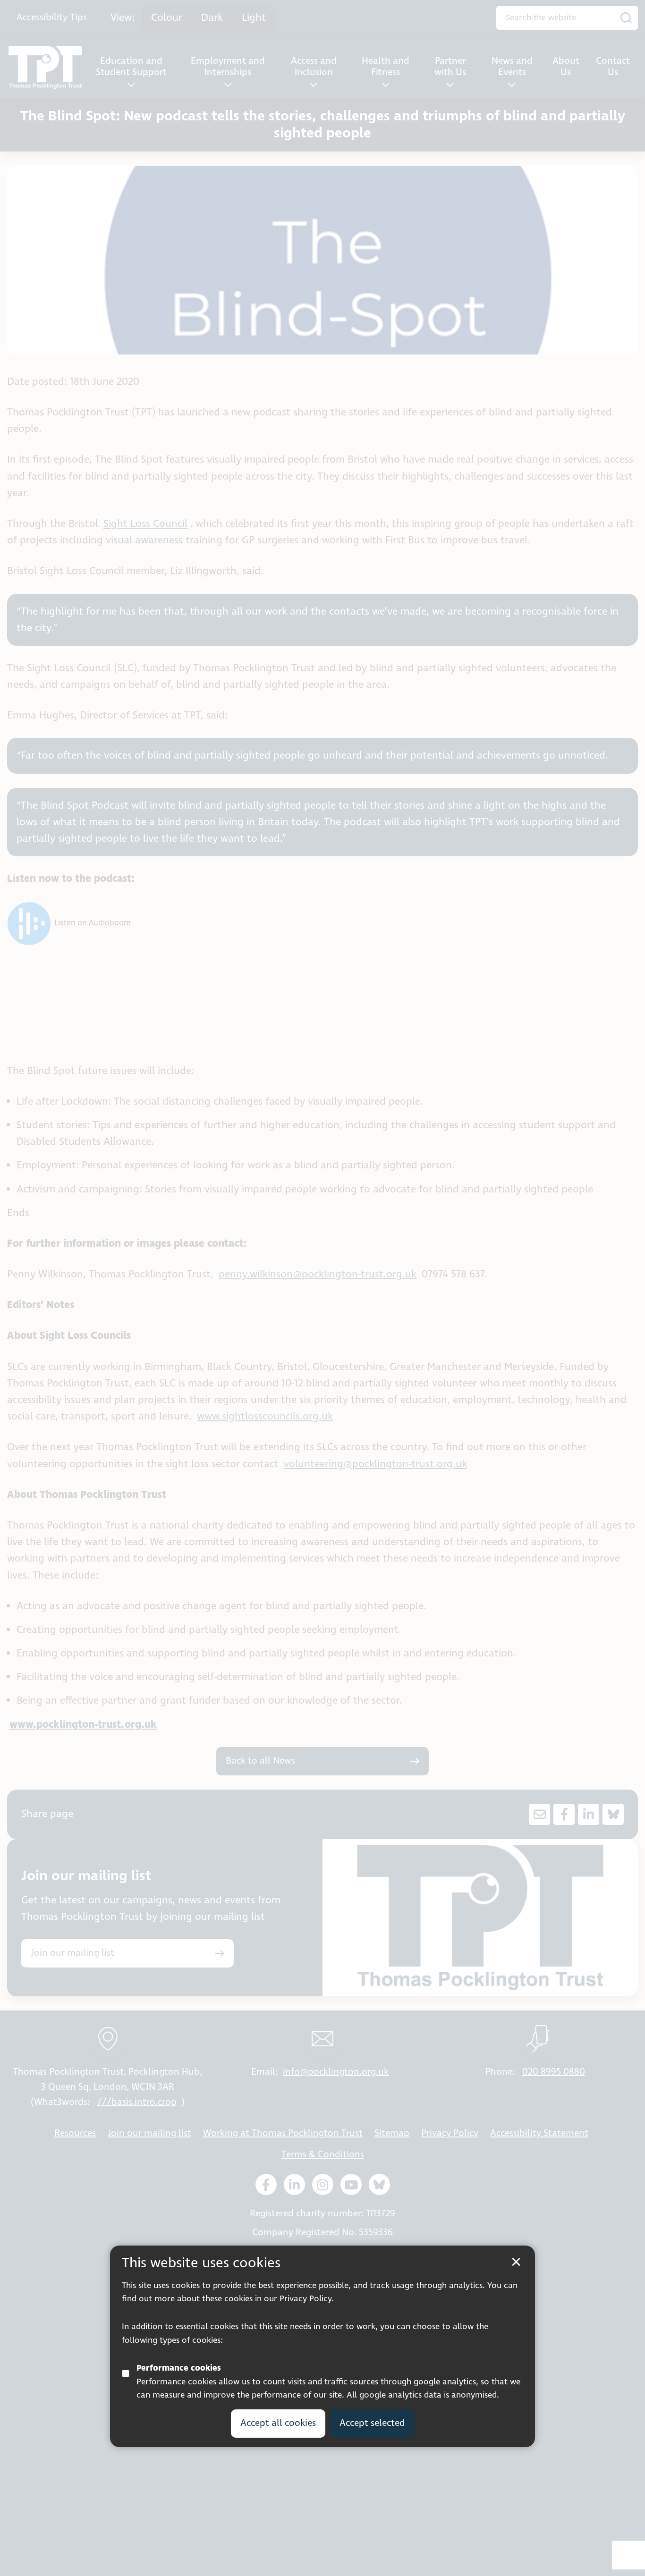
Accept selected (372, 2423)
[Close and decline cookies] (516, 2262)
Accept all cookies (278, 2423)
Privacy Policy (306, 2299)
